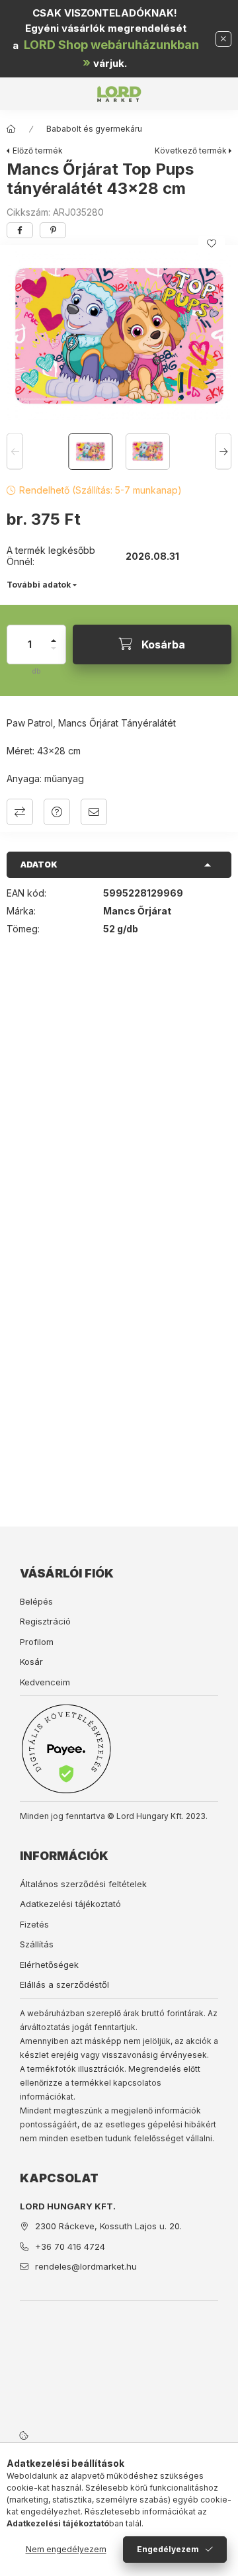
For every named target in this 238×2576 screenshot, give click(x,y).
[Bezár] (223, 39)
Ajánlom (94, 812)
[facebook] (20, 230)
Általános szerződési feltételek (83, 1884)
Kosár (31, 1662)
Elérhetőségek (49, 1965)
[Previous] (15, 452)
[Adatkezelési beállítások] (24, 2435)
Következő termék (191, 151)
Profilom (37, 1642)
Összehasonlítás (20, 812)
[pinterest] (53, 230)
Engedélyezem (168, 2549)
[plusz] (54, 635)
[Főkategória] (11, 129)
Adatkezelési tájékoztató (70, 1904)
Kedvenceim (45, 1682)
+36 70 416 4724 (70, 2246)
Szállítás (37, 1944)
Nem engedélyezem (66, 2549)
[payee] (66, 1749)
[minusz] (54, 654)
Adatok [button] (39, 865)
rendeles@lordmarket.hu (86, 2266)
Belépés (36, 1601)
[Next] (223, 452)
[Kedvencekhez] (212, 244)
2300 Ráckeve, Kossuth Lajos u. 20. (108, 2226)
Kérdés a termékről (57, 812)
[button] (119, 336)
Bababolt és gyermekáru (94, 129)
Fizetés (34, 1924)
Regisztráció (45, 1621)
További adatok (39, 585)
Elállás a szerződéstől (64, 1984)
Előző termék (38, 151)
